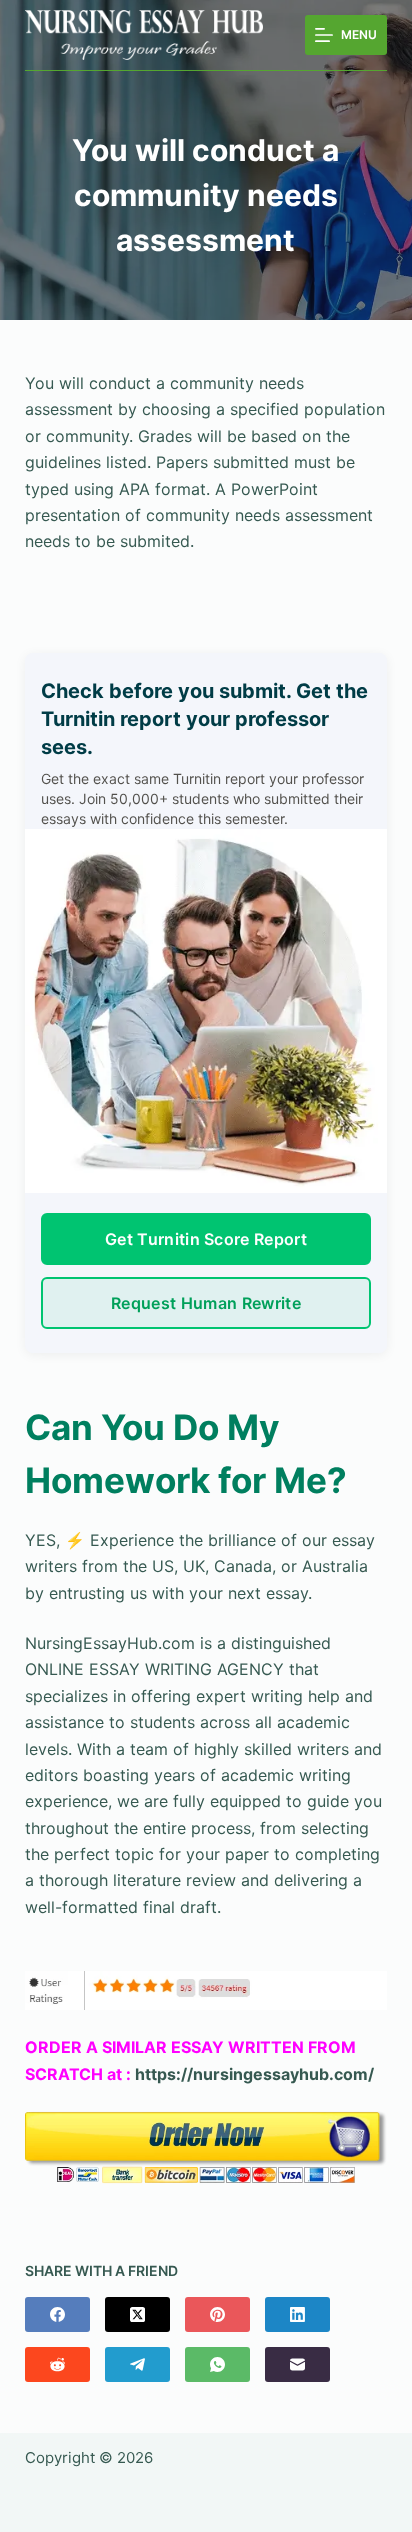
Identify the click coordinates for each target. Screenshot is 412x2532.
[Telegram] (137, 2364)
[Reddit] (57, 2364)
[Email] (297, 2364)
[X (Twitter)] (137, 2314)
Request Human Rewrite (206, 1303)
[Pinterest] (217, 2314)
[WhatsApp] (217, 2364)
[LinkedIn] (297, 2314)
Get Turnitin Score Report (206, 1239)
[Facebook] (57, 2314)
